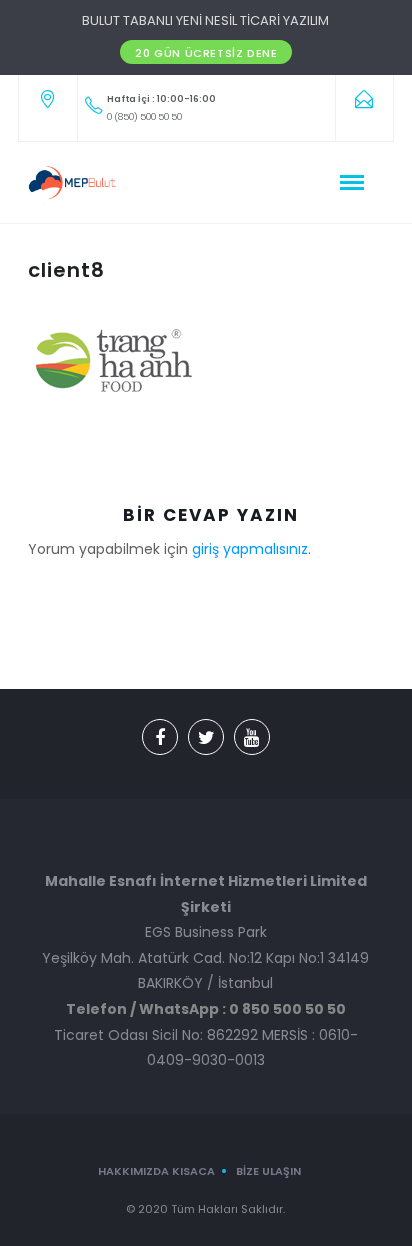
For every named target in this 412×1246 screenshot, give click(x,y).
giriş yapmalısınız (250, 549)
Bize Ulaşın (268, 1171)
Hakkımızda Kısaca (156, 1171)
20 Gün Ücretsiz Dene (206, 53)
